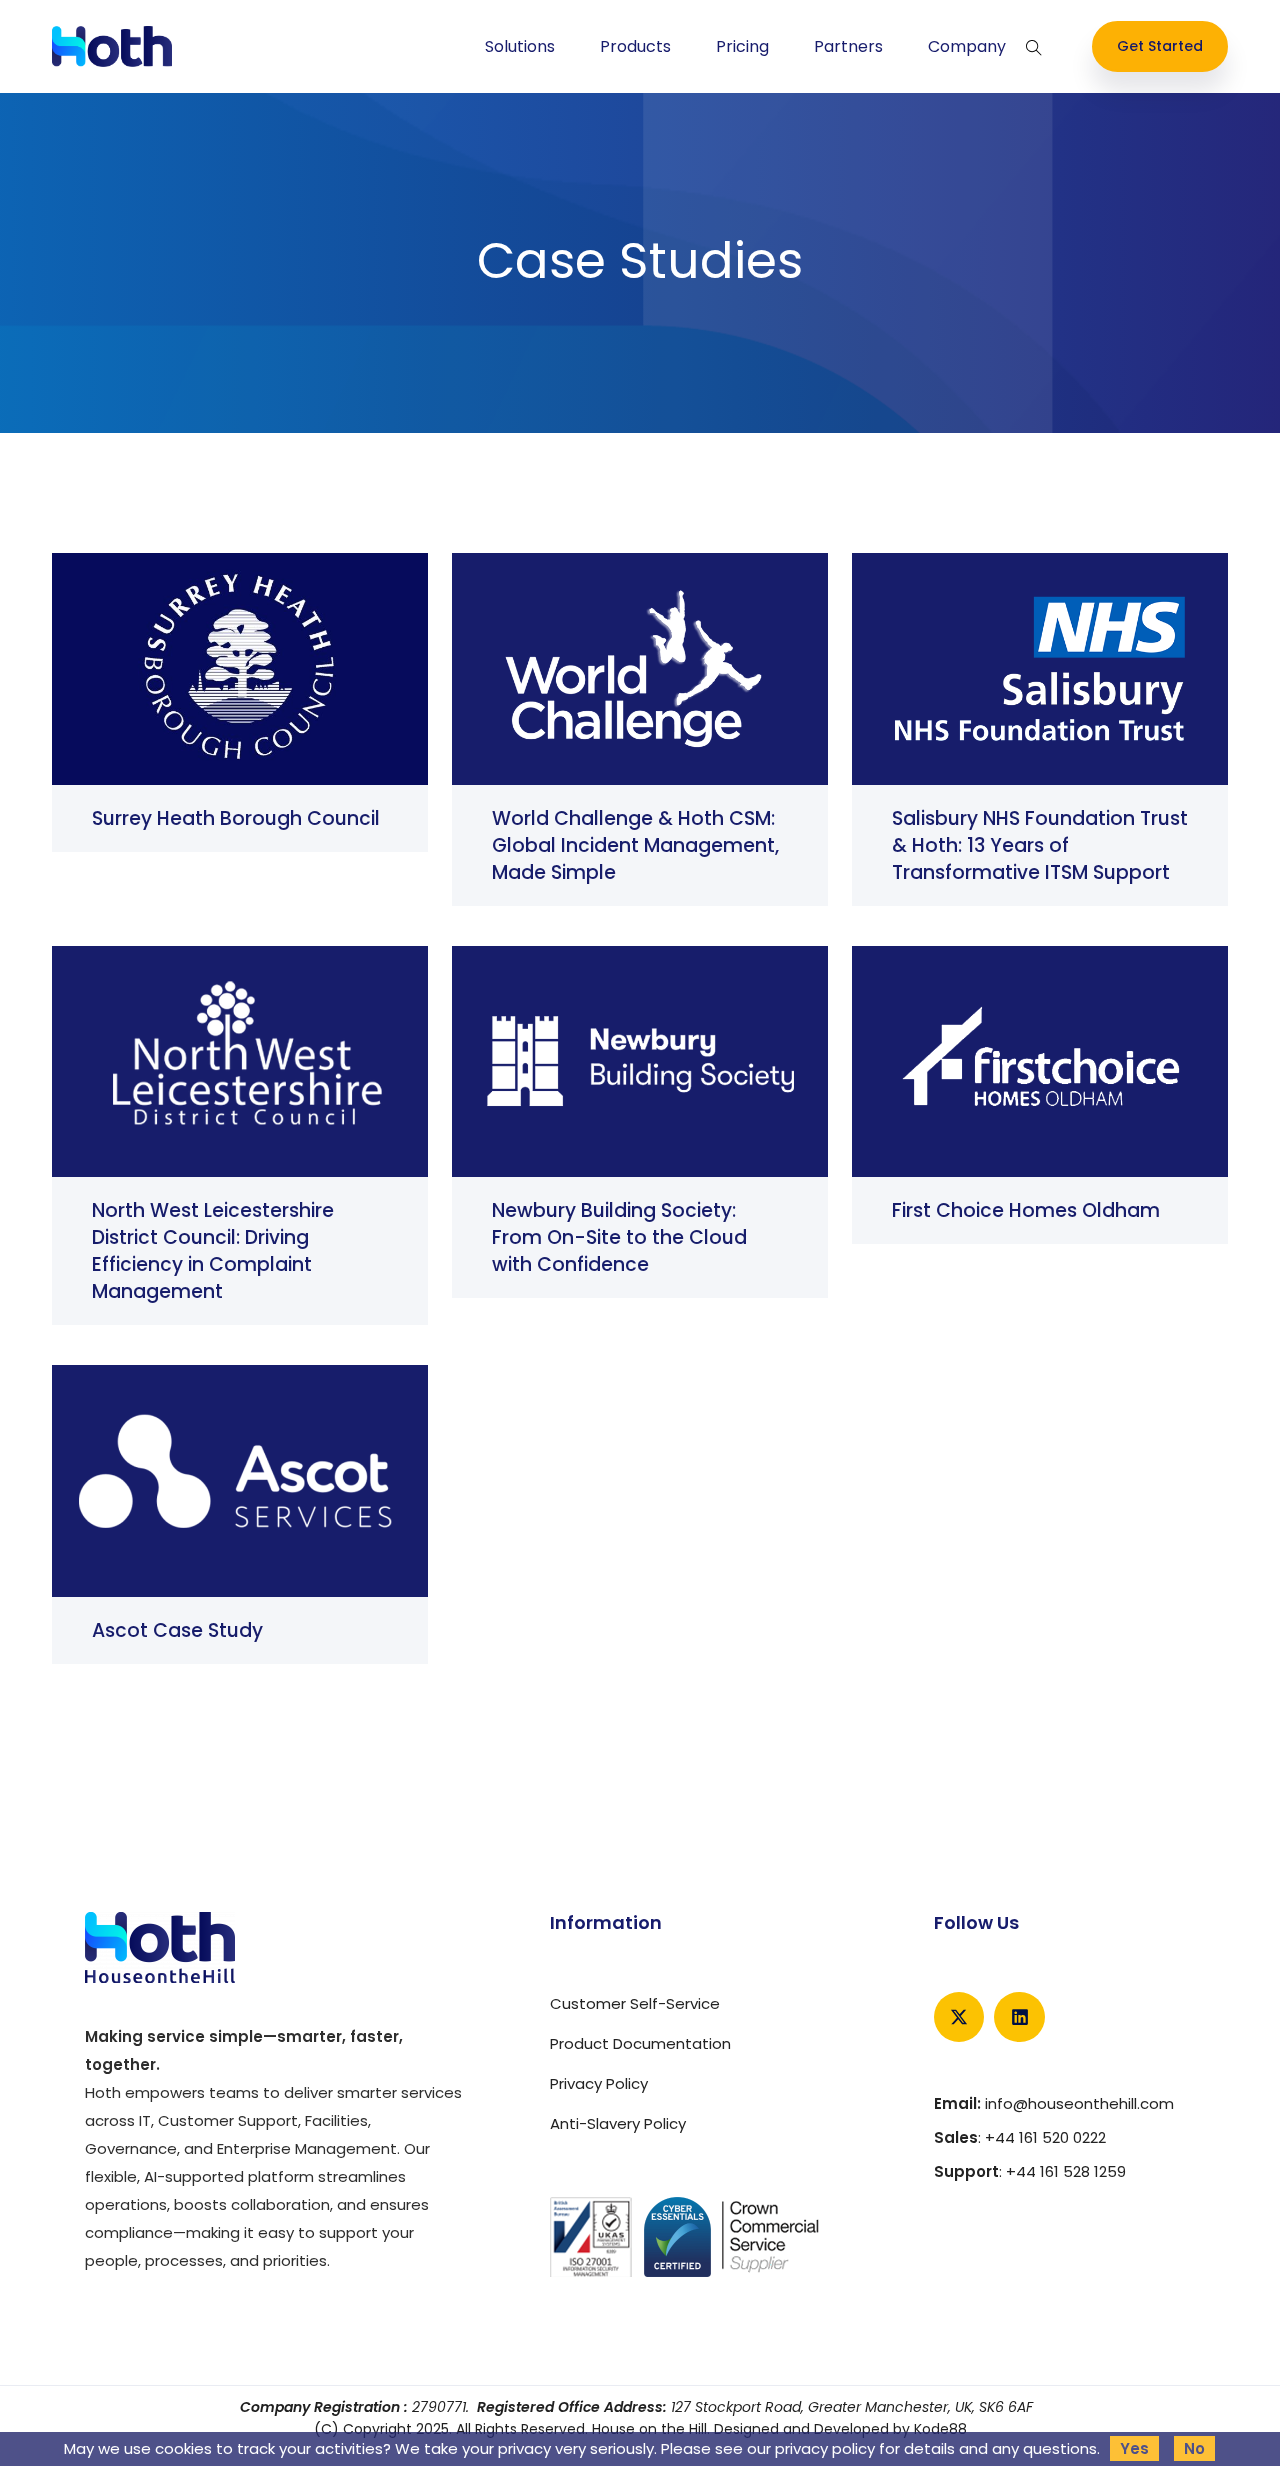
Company (967, 47)
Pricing (742, 47)
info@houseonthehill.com (1079, 2103)
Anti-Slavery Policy (618, 2123)
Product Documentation (640, 2043)
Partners (848, 47)
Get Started (1160, 46)
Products (635, 47)
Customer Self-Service (635, 2003)
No (1194, 2448)
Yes (1134, 2448)
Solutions (520, 47)
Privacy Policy (599, 2083)
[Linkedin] (1019, 2017)
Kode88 (940, 2429)
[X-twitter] (959, 2017)
